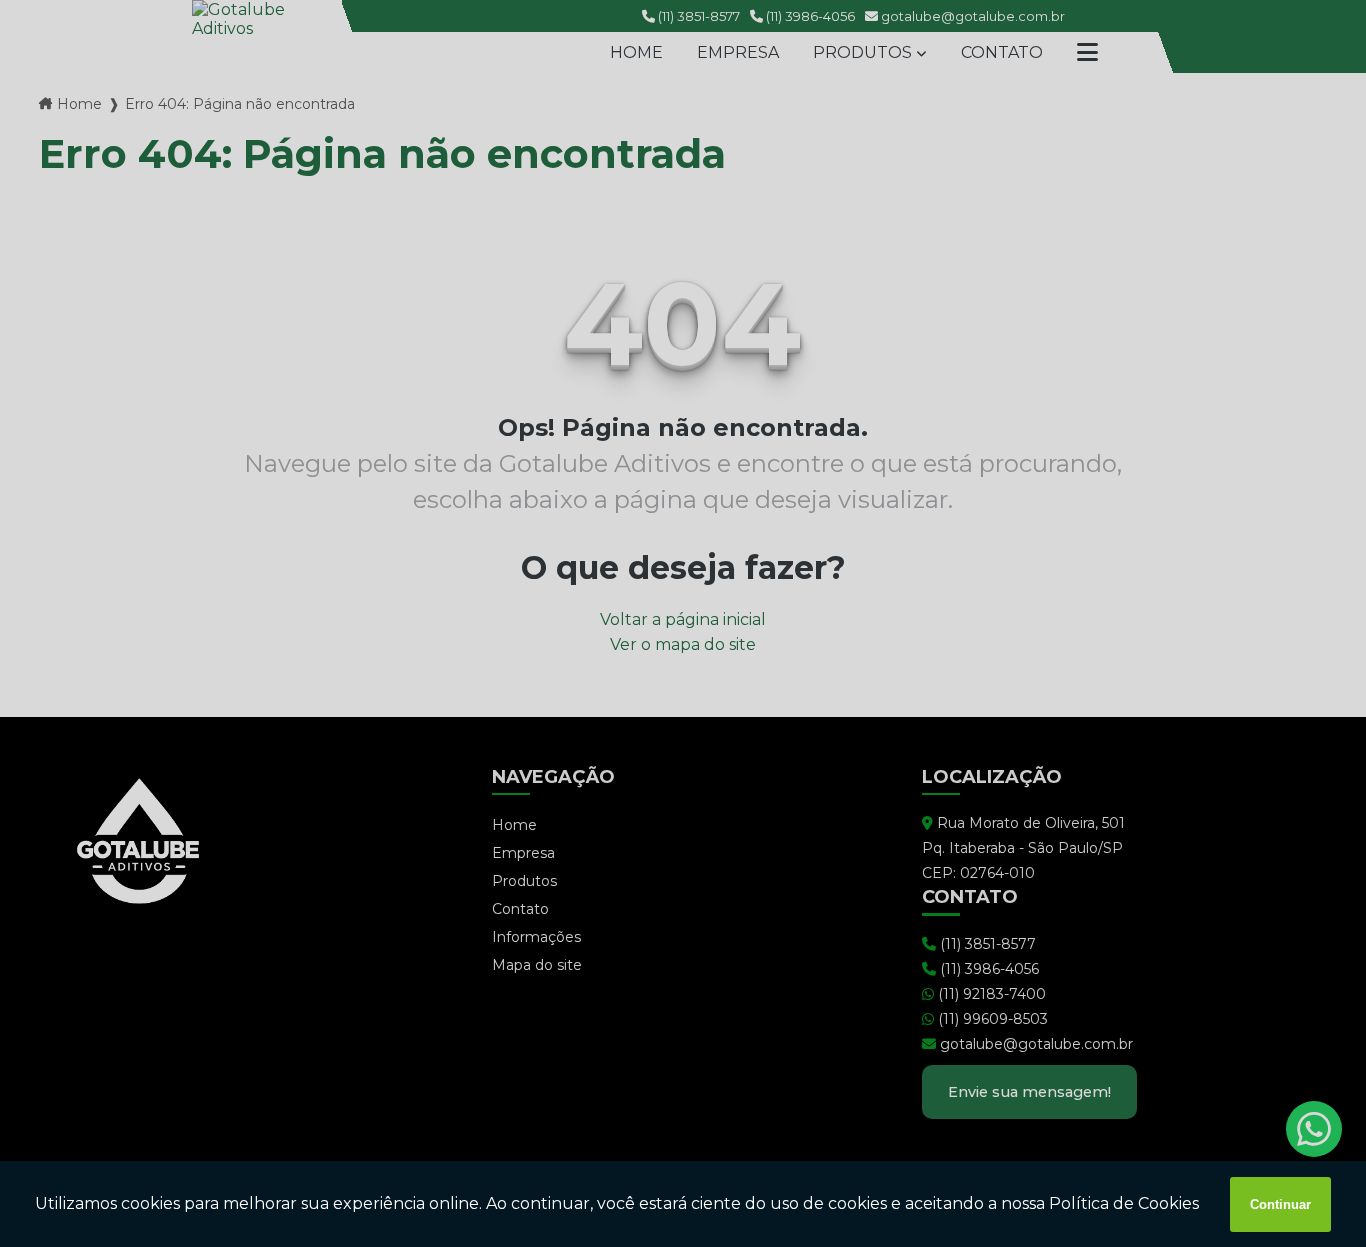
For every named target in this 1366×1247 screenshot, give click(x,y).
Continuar (1280, 1204)
